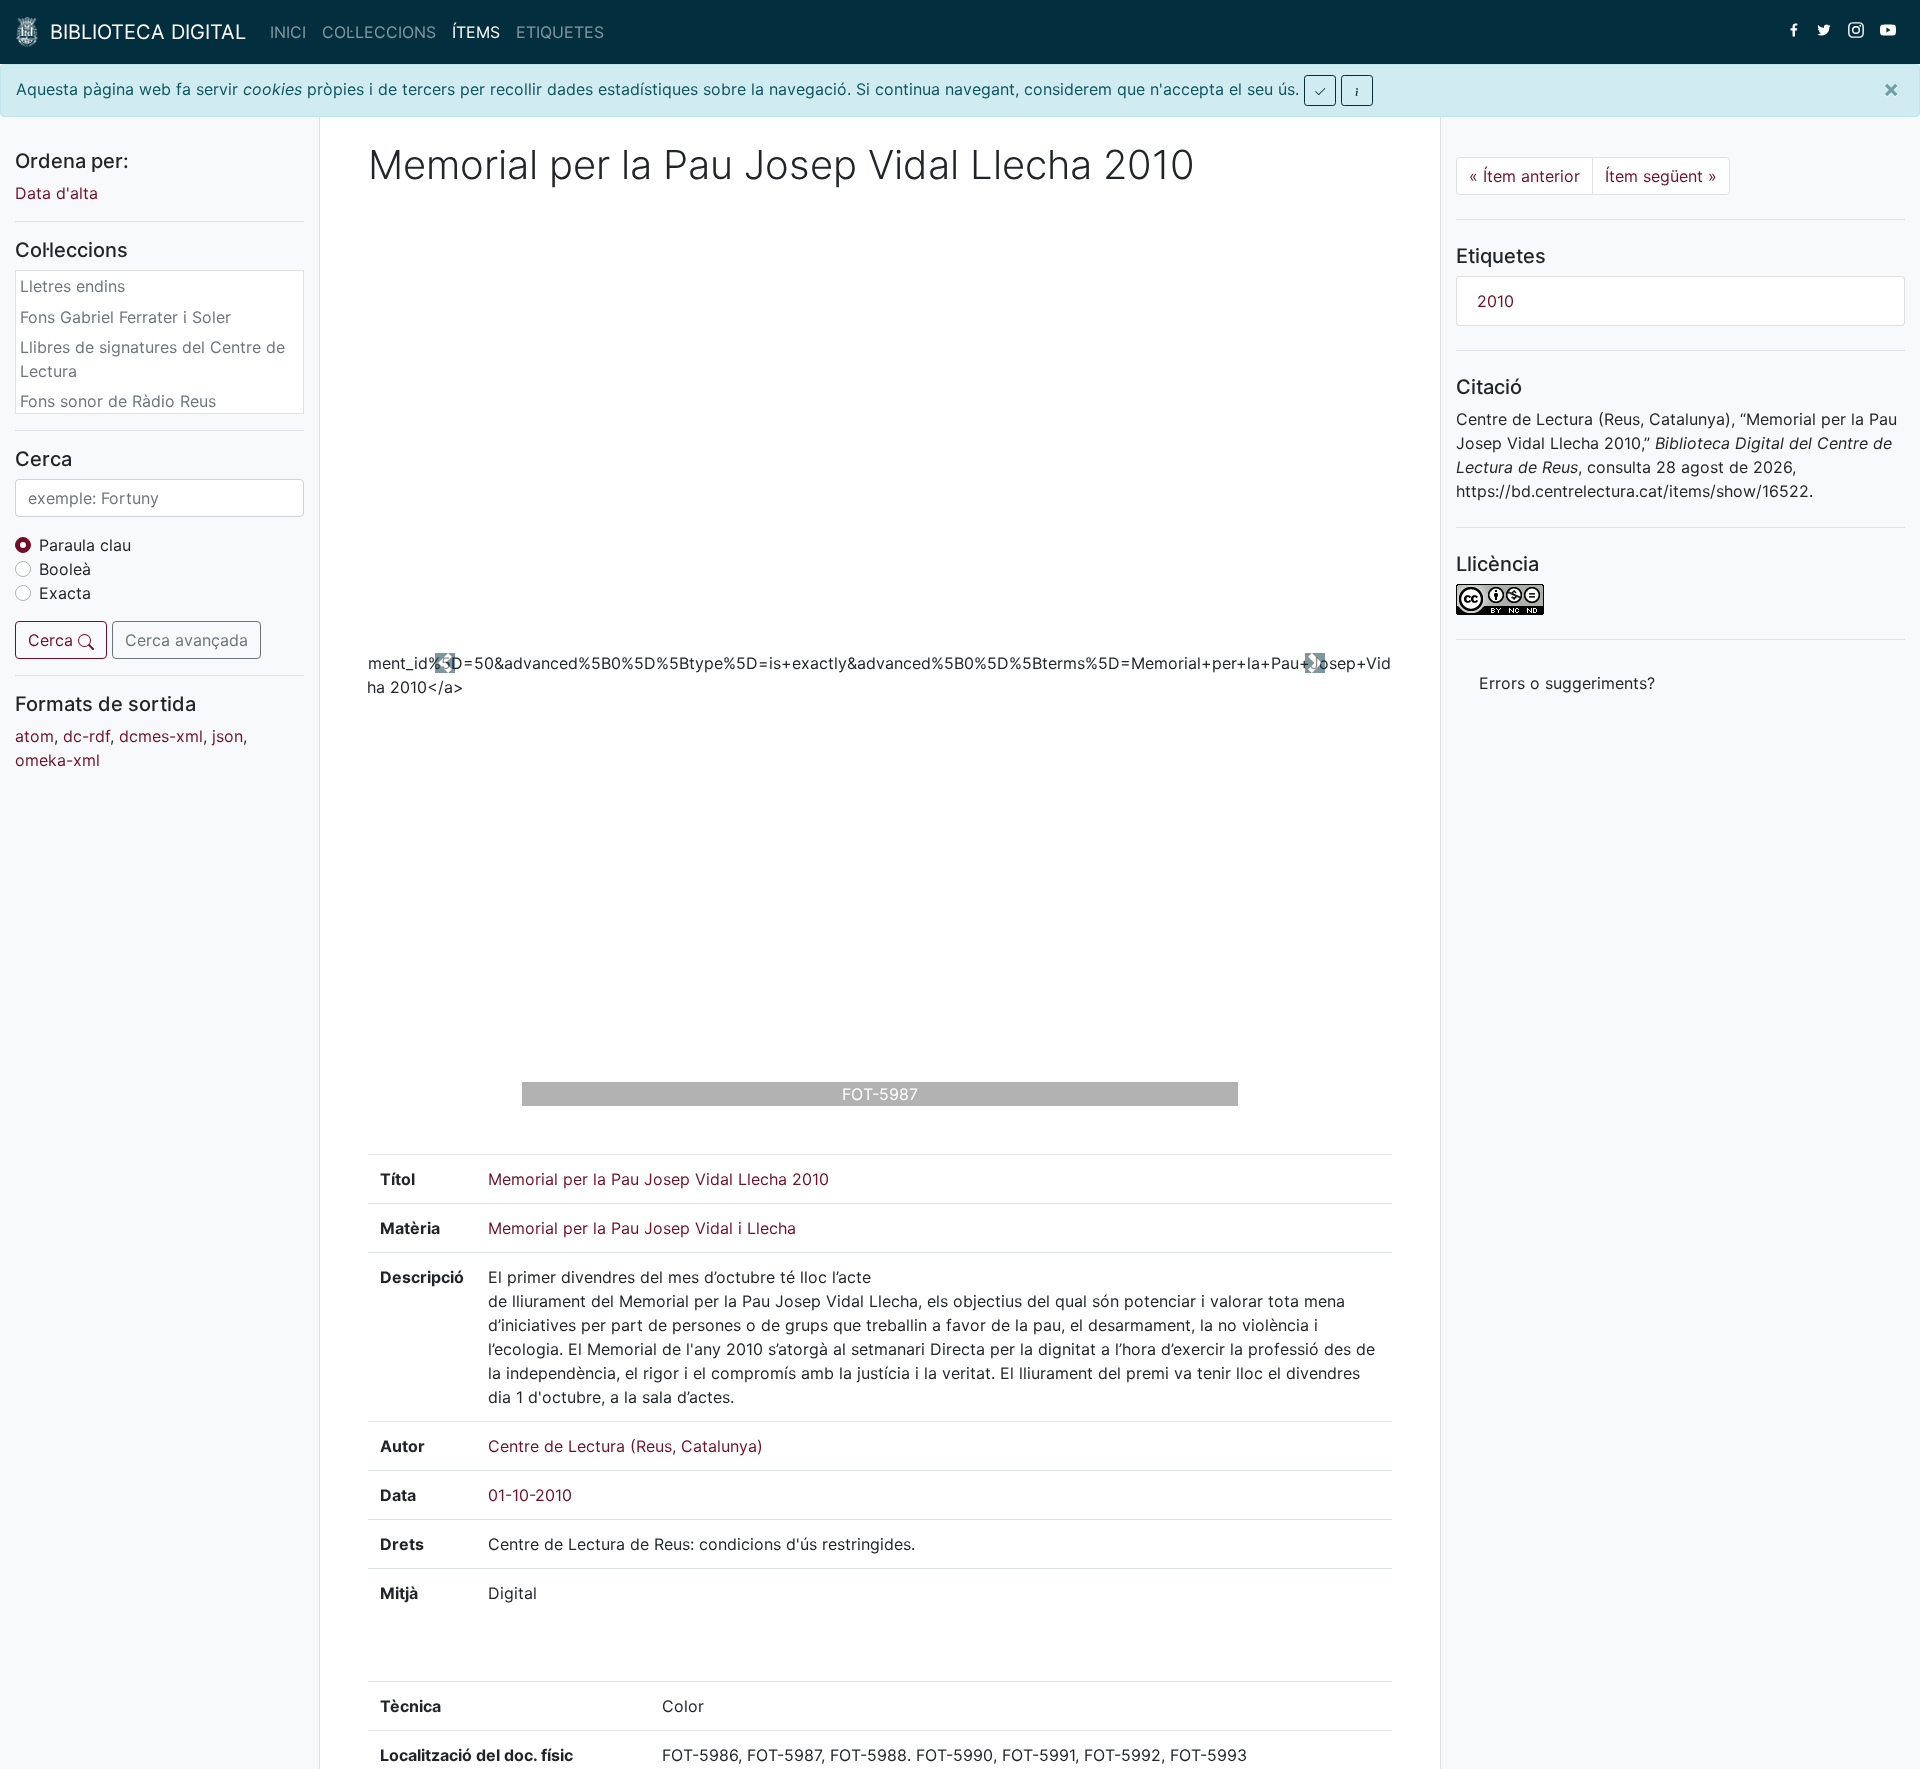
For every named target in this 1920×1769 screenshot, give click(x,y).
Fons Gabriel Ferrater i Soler (125, 317)
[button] (445, 663)
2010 (1495, 301)
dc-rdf (86, 736)
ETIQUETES (560, 32)
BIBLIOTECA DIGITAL (142, 32)
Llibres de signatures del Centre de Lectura (152, 359)
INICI (288, 32)
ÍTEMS (476, 32)
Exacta (65, 593)
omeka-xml (57, 760)
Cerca (53, 640)
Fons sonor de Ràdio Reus (118, 401)
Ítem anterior (1524, 176)
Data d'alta (56, 193)
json (227, 736)
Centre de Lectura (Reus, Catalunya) (625, 1446)
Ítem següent (1661, 176)
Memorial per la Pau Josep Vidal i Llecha (642, 1228)
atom (34, 736)
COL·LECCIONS (379, 32)
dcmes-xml (161, 736)
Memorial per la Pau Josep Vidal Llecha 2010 (658, 1179)
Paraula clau (85, 545)
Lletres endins (72, 286)
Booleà (65, 569)
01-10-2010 (530, 1495)
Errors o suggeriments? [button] (1567, 683)
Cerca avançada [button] (186, 640)
